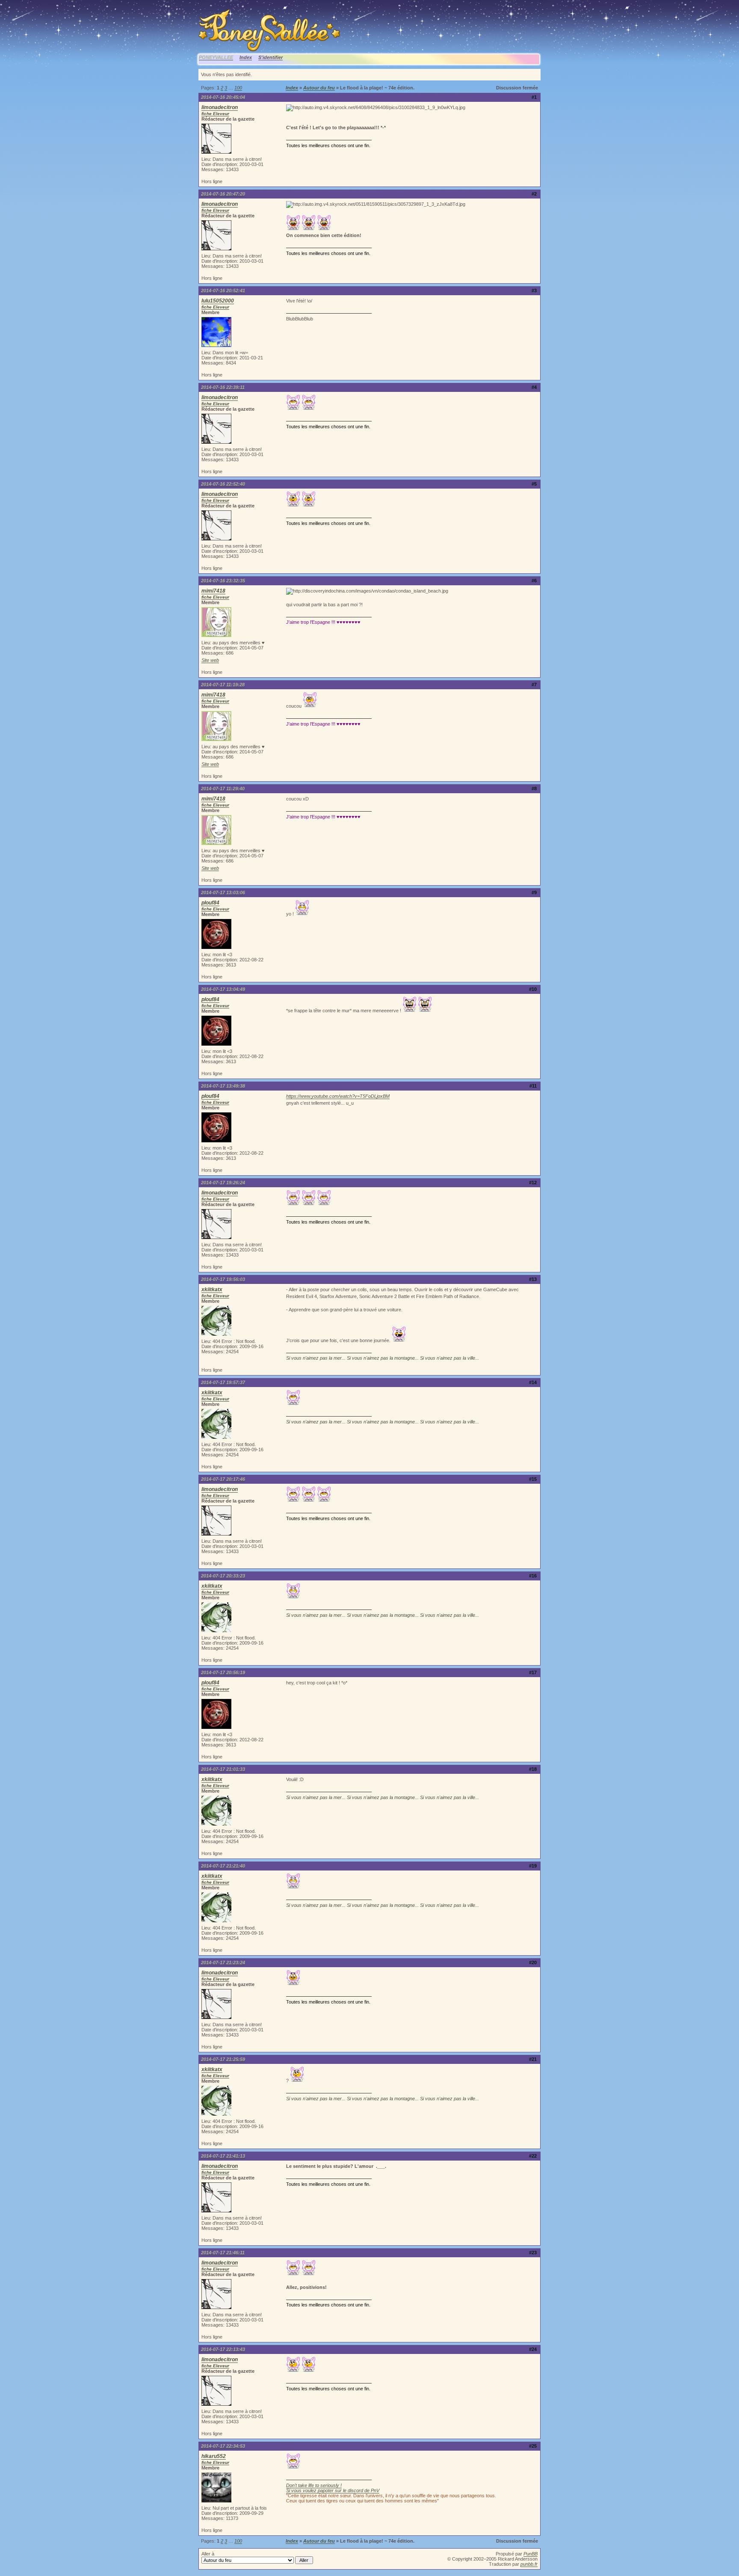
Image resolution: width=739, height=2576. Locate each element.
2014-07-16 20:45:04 (223, 97)
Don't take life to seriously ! (314, 2485)
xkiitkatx (212, 1289)
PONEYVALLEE (216, 57)
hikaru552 (214, 2456)
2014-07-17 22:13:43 (223, 2349)
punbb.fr (529, 2564)
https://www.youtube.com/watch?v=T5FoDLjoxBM (338, 1096)
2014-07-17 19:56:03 (223, 1279)
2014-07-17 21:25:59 (223, 2059)
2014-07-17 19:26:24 (223, 1183)
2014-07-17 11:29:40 (223, 789)
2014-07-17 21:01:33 (223, 1769)
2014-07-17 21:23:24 (223, 1962)
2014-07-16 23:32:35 (223, 581)
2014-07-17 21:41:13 (223, 2156)
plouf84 (210, 903)
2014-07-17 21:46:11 (223, 2253)
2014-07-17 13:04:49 (223, 989)
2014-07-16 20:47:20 (223, 194)
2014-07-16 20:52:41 (223, 291)
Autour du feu (319, 88)
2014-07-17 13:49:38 (223, 1086)
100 (238, 88)
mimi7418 (213, 591)
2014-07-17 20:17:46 (223, 1479)
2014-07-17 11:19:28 (223, 685)
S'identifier (270, 57)
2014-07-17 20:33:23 (223, 1576)
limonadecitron (220, 107)
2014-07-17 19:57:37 (223, 1382)
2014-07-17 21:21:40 (223, 1866)
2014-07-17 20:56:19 (223, 1672)
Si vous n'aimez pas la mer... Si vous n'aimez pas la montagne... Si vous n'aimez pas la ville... (383, 1358)
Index (246, 57)
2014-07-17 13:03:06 (223, 892)
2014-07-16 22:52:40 (223, 484)
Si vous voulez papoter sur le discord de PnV (333, 2490)
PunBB (531, 2554)
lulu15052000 (218, 301)
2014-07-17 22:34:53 (223, 2446)
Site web (210, 660)
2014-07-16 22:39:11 (223, 387)
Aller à (208, 2554)
